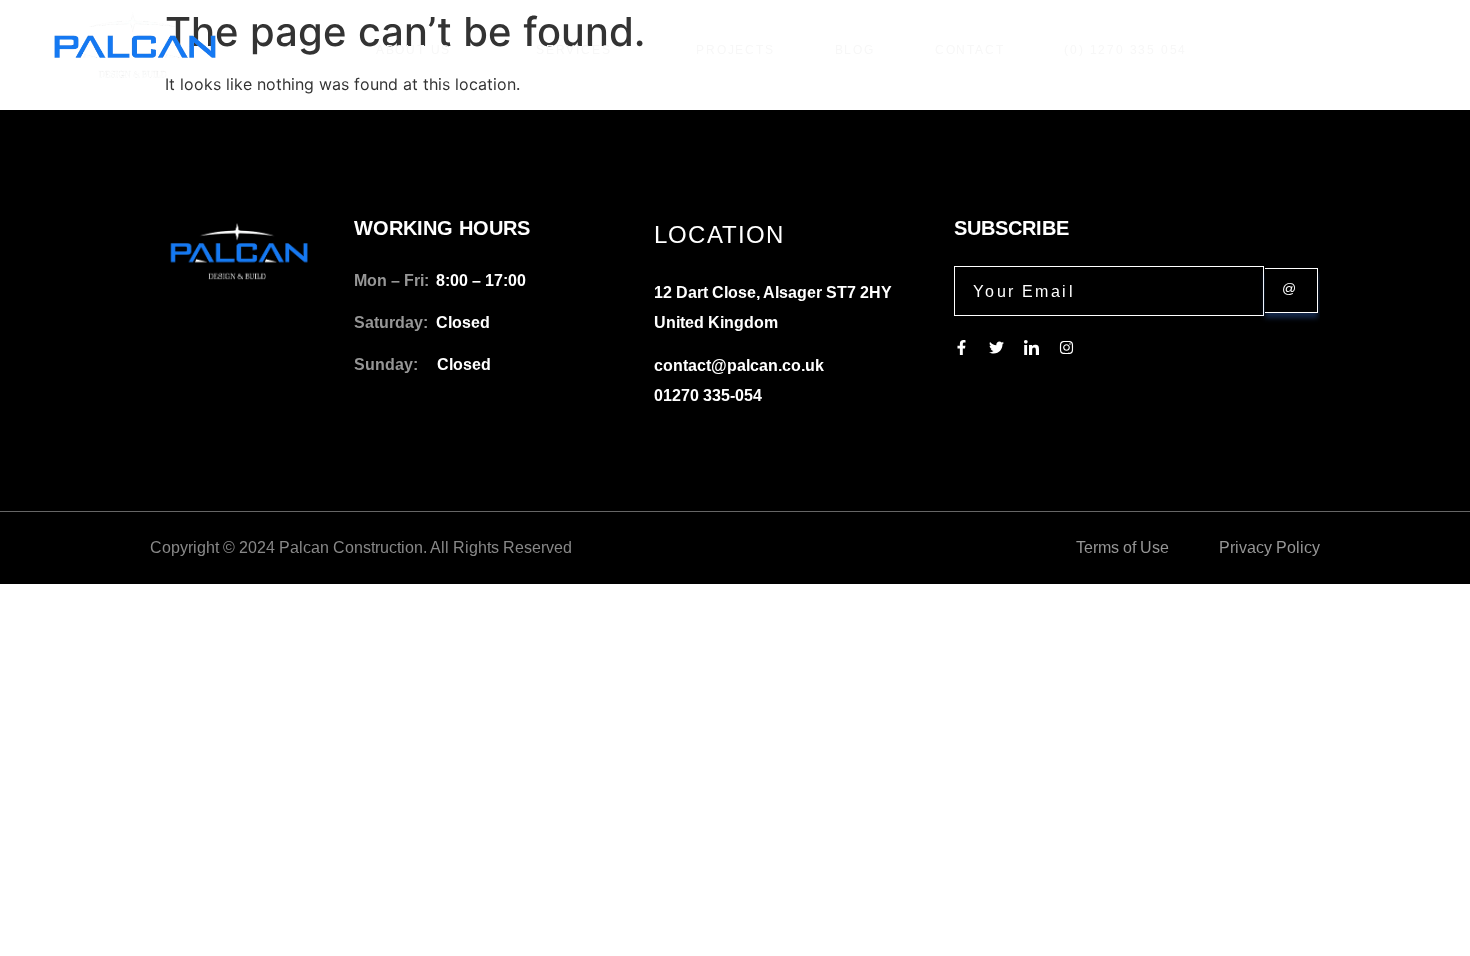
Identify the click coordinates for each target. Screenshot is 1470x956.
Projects (735, 50)
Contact (970, 50)
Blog (855, 50)
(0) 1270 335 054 (1125, 50)
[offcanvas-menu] (1413, 50)
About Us (413, 50)
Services (573, 50)
